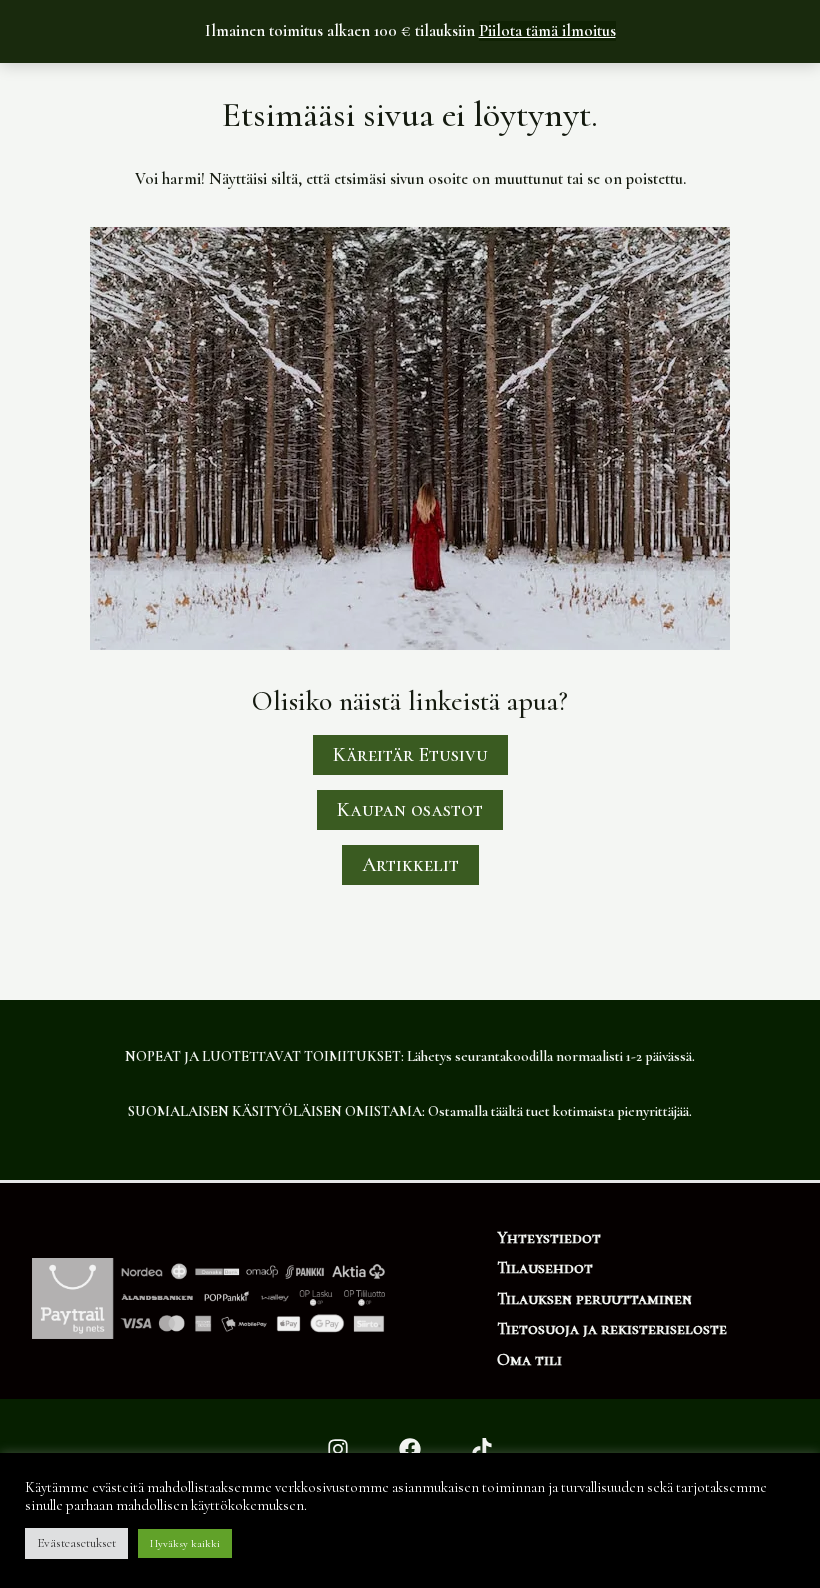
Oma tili (529, 1360)
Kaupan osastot (410, 810)
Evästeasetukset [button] (76, 1543)
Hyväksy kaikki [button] (185, 1543)
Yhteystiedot (549, 1238)
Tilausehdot (545, 1268)
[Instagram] (338, 1449)
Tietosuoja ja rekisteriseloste (612, 1329)
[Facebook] (410, 1449)
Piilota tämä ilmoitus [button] (547, 31)
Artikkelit (410, 865)
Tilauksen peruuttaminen (594, 1299)
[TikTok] (482, 1449)
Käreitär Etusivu (410, 755)
